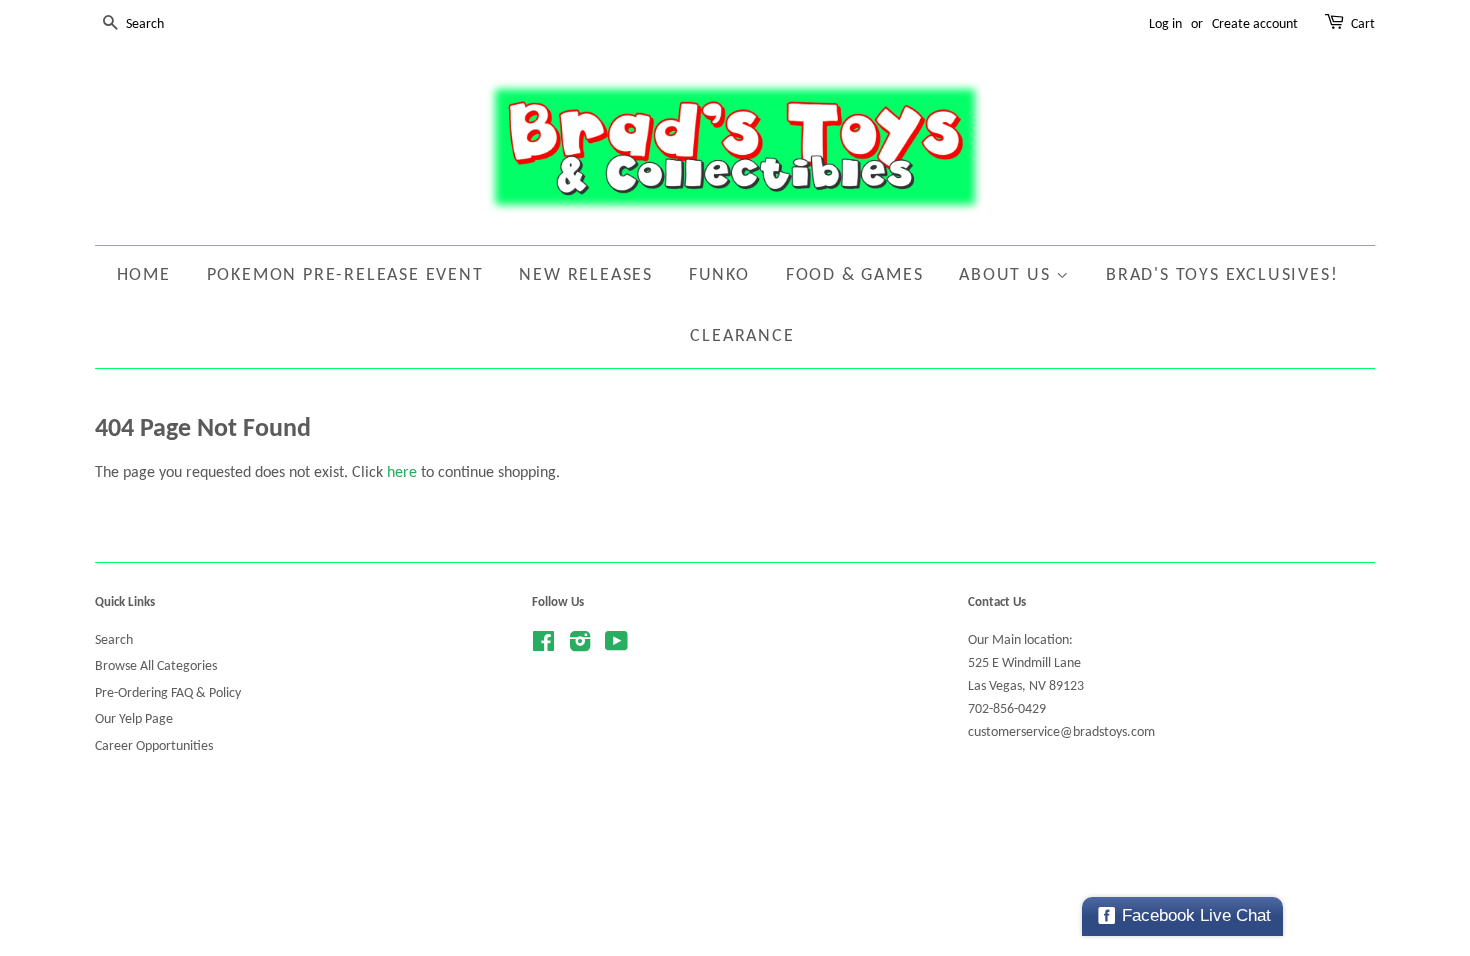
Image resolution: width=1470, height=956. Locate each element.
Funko (719, 275)
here (402, 473)
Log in (1165, 24)
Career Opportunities (154, 746)
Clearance (742, 336)
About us (1007, 275)
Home (144, 275)
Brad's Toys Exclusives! (1222, 275)
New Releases (586, 275)
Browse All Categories (156, 666)
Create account (1255, 24)
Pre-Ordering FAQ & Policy (168, 693)
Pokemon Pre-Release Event (345, 275)
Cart (1363, 24)
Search (114, 640)
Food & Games (855, 275)
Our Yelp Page (134, 719)
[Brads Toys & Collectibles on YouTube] (616, 646)
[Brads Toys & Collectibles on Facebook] (543, 646)
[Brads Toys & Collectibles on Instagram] (580, 646)
